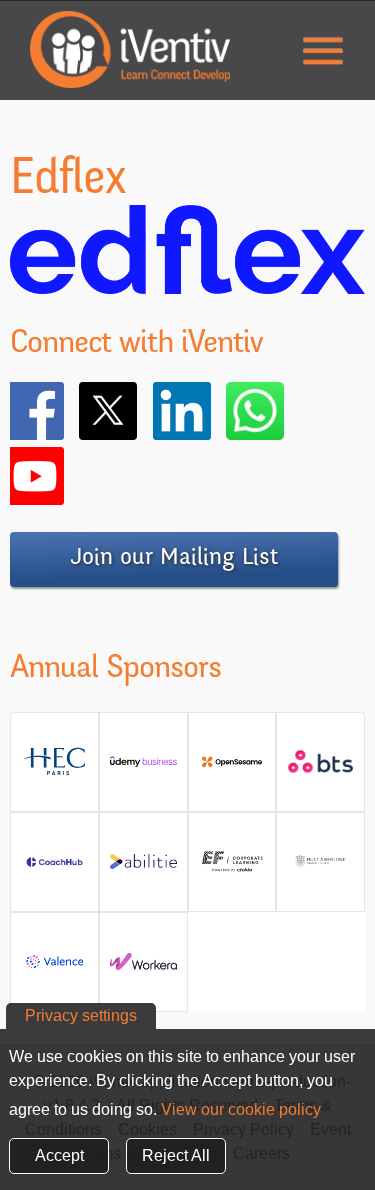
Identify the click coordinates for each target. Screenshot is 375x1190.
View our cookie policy (241, 1109)
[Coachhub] (54, 869)
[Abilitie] (143, 869)
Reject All (176, 1155)
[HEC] (54, 769)
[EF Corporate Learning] (232, 869)
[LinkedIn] (211, 411)
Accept (59, 1155)
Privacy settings (81, 1015)
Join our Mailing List (174, 559)
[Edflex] (187, 281)
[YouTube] (64, 476)
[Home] (130, 49)
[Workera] (143, 969)
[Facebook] (64, 411)
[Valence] (54, 969)
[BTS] (320, 769)
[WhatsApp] (284, 411)
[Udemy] (143, 769)
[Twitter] (137, 411)
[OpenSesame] (232, 769)
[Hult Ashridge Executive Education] (320, 869)
